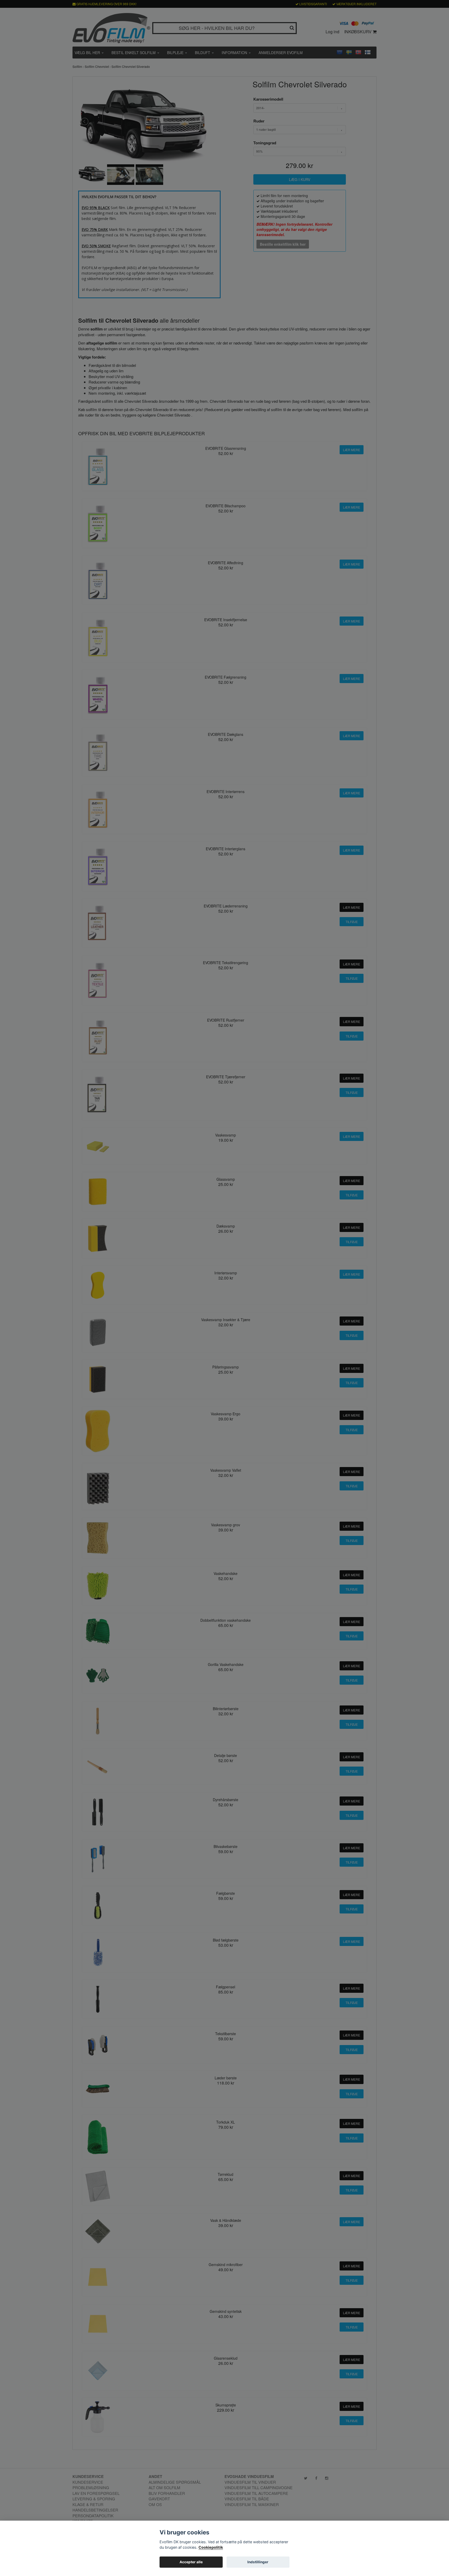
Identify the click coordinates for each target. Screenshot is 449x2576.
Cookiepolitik (211, 2547)
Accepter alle (191, 2562)
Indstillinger (258, 2562)
